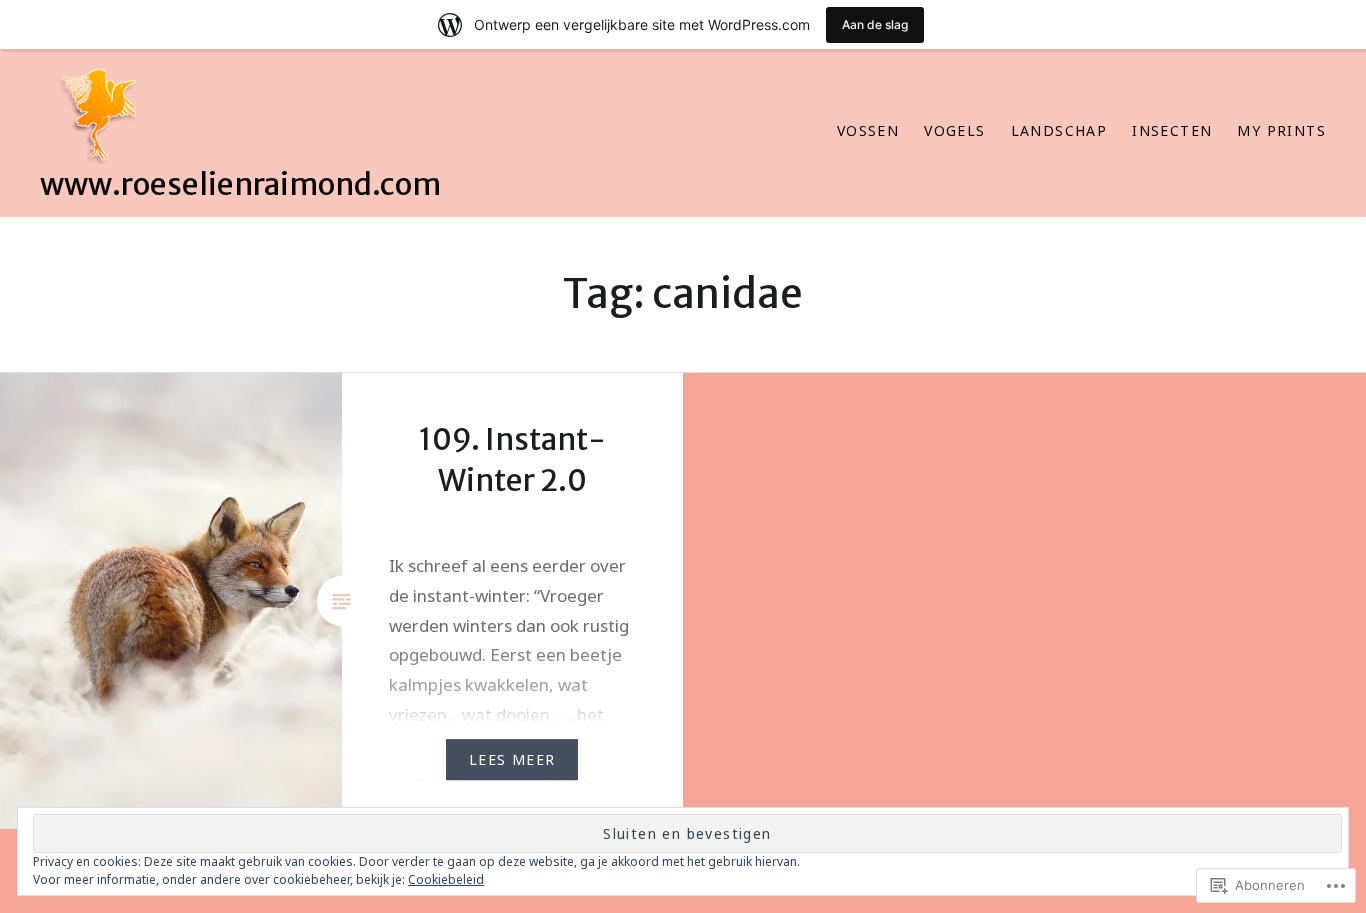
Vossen (868, 130)
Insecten (1172, 130)
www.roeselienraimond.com (240, 184)
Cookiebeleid (446, 879)
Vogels (954, 130)
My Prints (1281, 130)
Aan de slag (875, 24)
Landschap (1059, 130)
